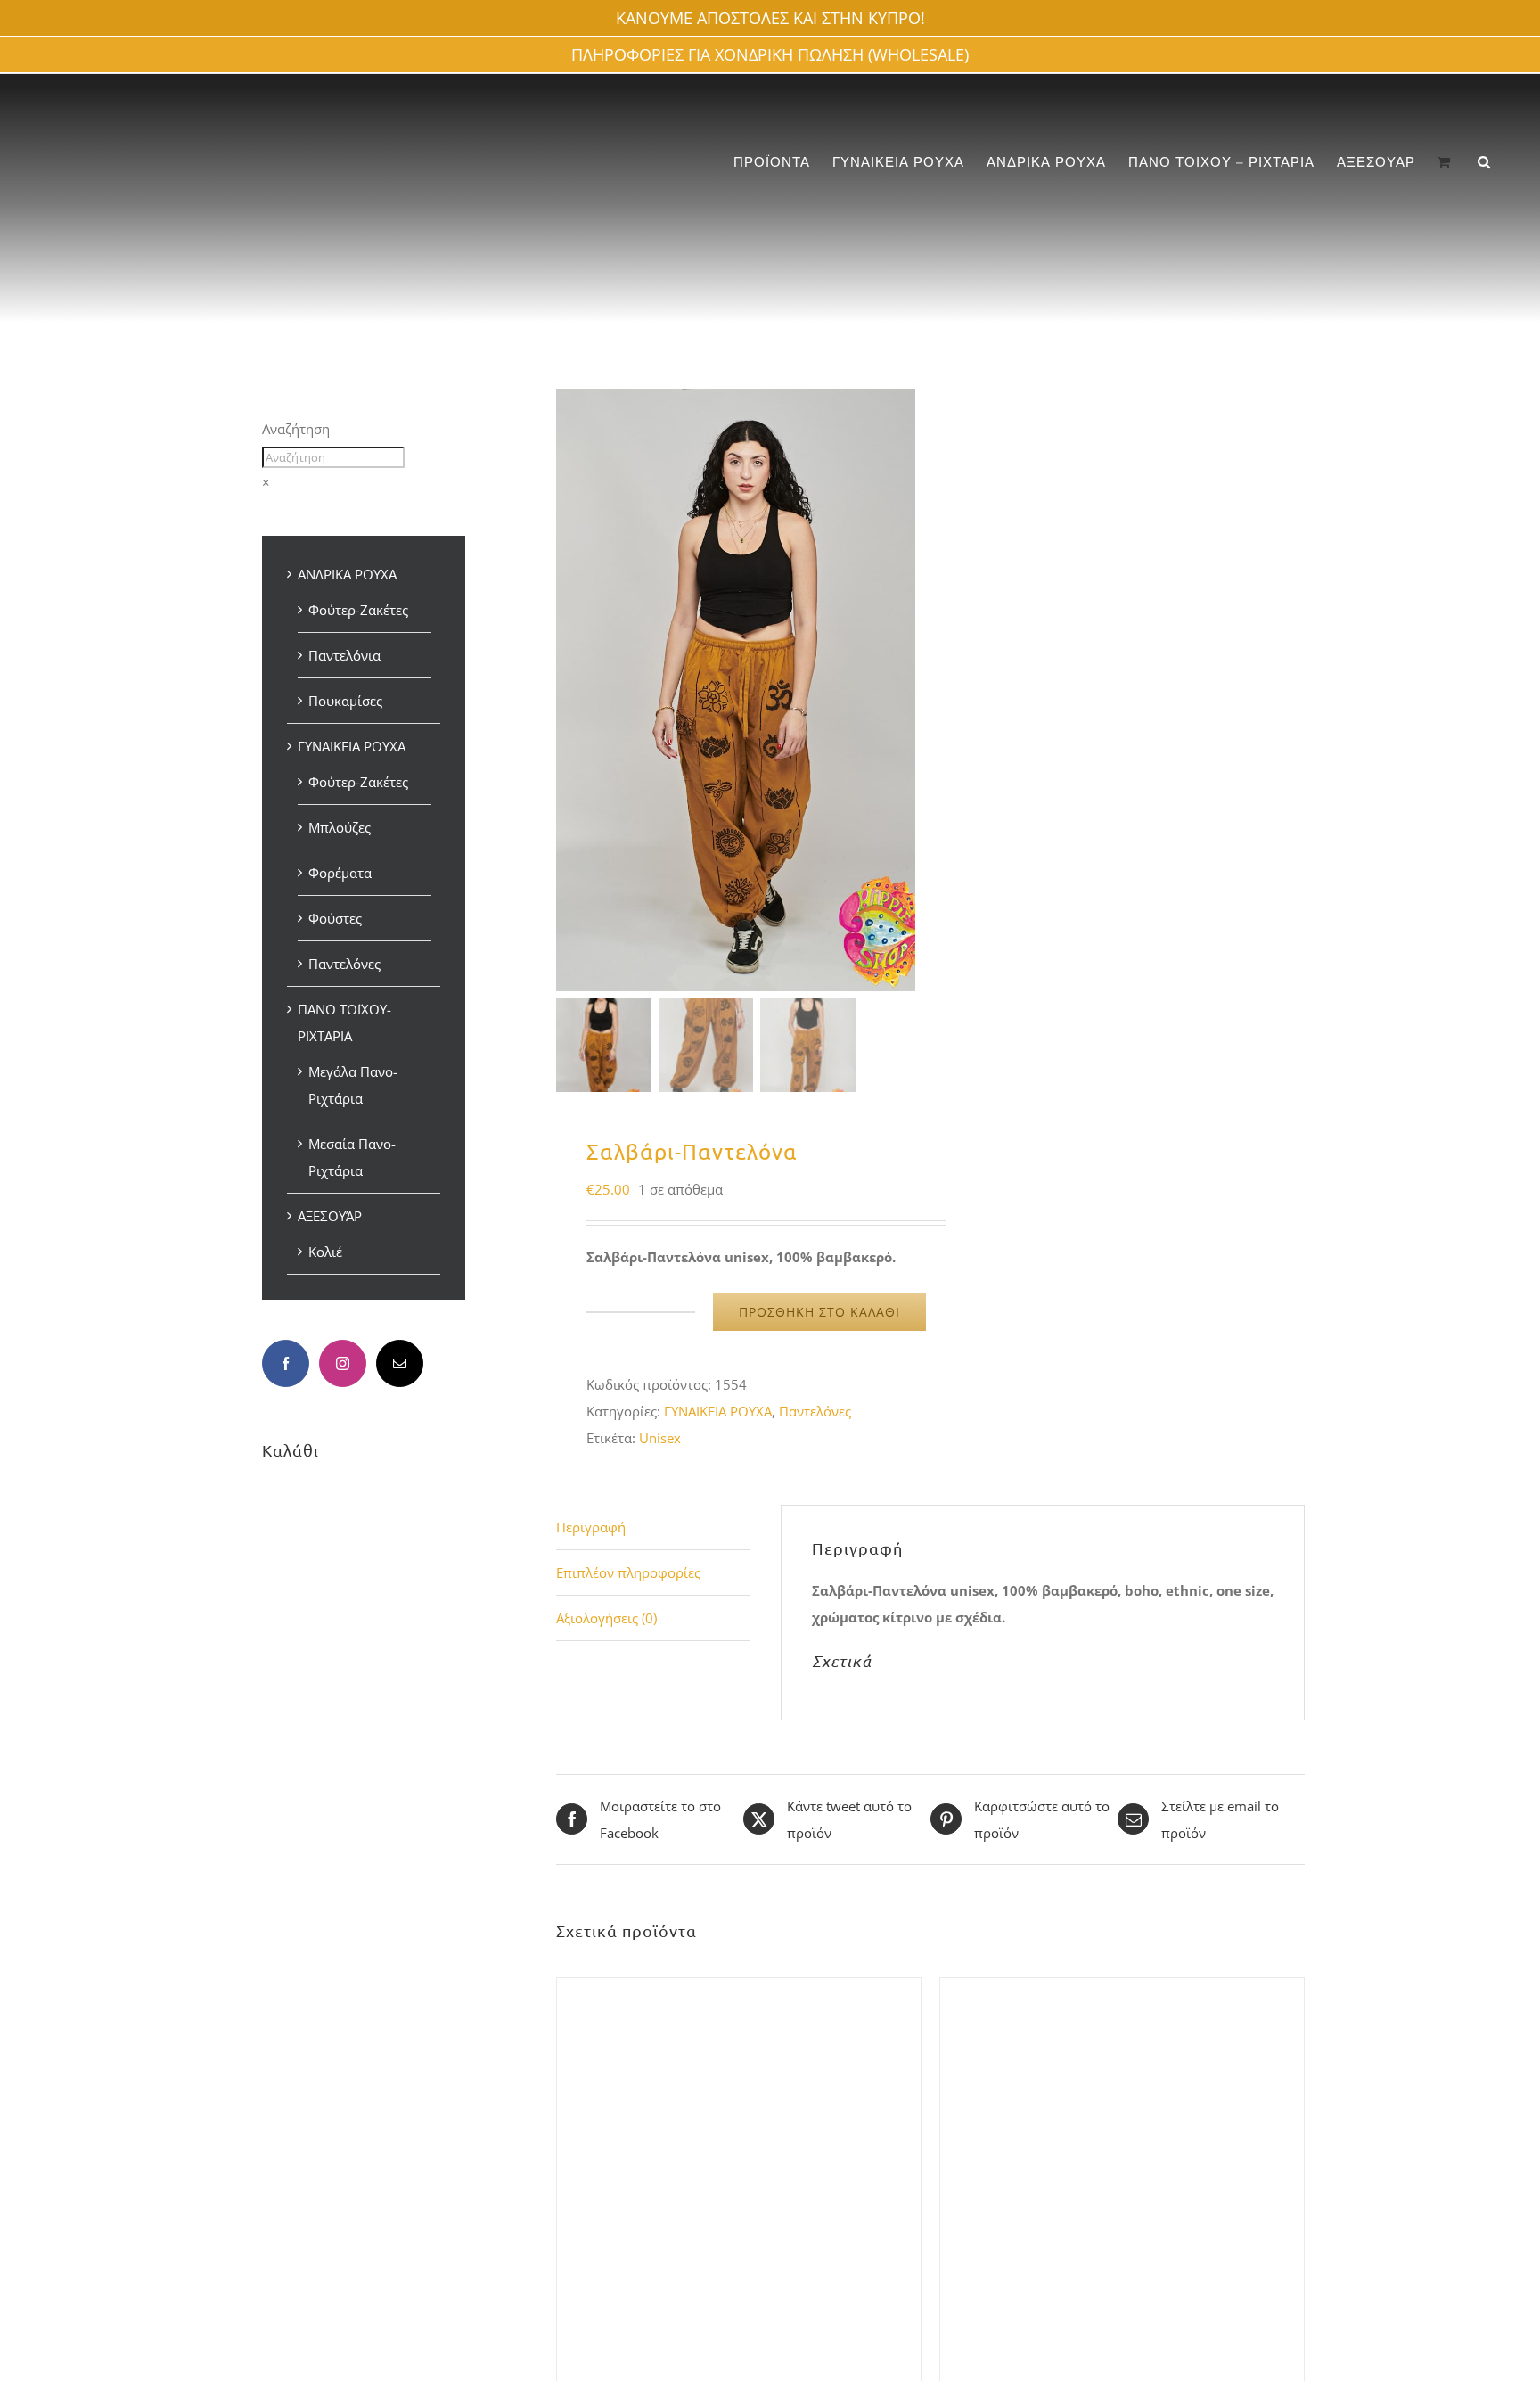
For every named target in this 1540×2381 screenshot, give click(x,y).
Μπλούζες (340, 827)
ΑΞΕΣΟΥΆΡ (330, 1216)
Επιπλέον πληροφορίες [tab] (628, 1572)
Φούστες (335, 918)
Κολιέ (325, 1252)
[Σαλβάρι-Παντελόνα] (739, 1991)
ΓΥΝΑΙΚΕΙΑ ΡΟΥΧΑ (718, 1411)
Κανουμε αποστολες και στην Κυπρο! (770, 18)
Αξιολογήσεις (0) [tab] (606, 1618)
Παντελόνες (815, 1411)
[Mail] (400, 1363)
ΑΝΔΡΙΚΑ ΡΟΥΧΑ (347, 574)
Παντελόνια (344, 655)
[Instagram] (343, 1363)
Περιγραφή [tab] (591, 1527)
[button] (1484, 162)
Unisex (660, 1438)
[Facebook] (286, 1363)
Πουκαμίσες (345, 701)
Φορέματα (340, 873)
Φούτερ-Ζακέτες (358, 610)
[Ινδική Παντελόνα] (1122, 1991)
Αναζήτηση (296, 429)
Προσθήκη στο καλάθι (819, 1312)
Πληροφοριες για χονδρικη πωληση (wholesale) (770, 54)
